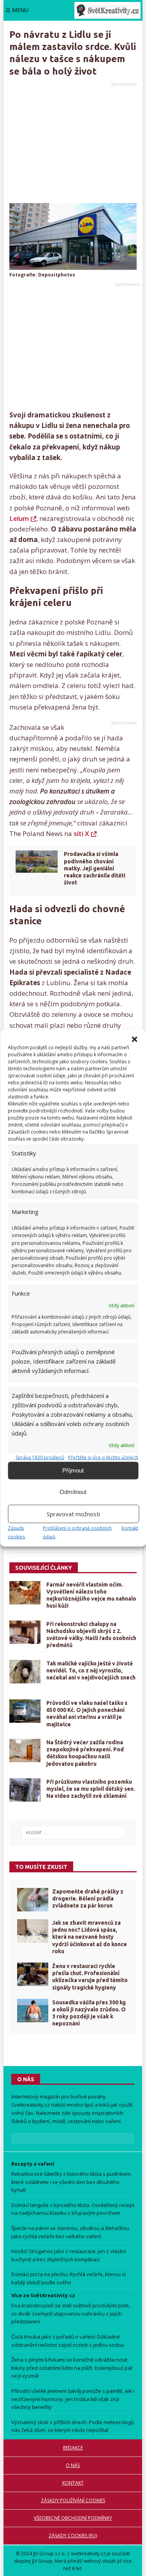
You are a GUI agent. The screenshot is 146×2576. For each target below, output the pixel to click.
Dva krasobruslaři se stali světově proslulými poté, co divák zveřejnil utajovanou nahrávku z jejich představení (71, 2314)
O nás (73, 2465)
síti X (81, 833)
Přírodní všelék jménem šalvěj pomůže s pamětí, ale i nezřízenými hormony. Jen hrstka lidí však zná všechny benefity (73, 2399)
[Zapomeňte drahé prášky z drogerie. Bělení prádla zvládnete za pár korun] (33, 1900)
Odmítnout (73, 1492)
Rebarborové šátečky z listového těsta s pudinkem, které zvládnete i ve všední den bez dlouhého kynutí (71, 2182)
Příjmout (73, 1470)
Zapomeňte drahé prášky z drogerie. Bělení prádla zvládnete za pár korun (88, 1899)
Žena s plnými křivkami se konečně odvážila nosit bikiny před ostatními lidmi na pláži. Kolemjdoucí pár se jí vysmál (72, 2368)
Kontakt (130, 1528)
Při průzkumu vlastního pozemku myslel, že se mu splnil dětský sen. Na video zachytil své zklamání (91, 1789)
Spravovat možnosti (73, 1514)
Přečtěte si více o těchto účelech (103, 1457)
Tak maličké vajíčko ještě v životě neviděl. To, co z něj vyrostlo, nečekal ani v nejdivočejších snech (91, 1670)
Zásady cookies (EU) (73, 2536)
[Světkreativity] (107, 10)
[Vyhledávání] (73, 1833)
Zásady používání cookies (73, 2500)
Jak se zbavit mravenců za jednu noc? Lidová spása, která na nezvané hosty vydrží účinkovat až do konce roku (90, 1937)
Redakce (73, 2448)
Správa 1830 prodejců (40, 1457)
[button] (134, 1039)
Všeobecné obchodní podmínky (73, 2518)
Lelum (19, 518)
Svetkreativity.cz (31, 2105)
